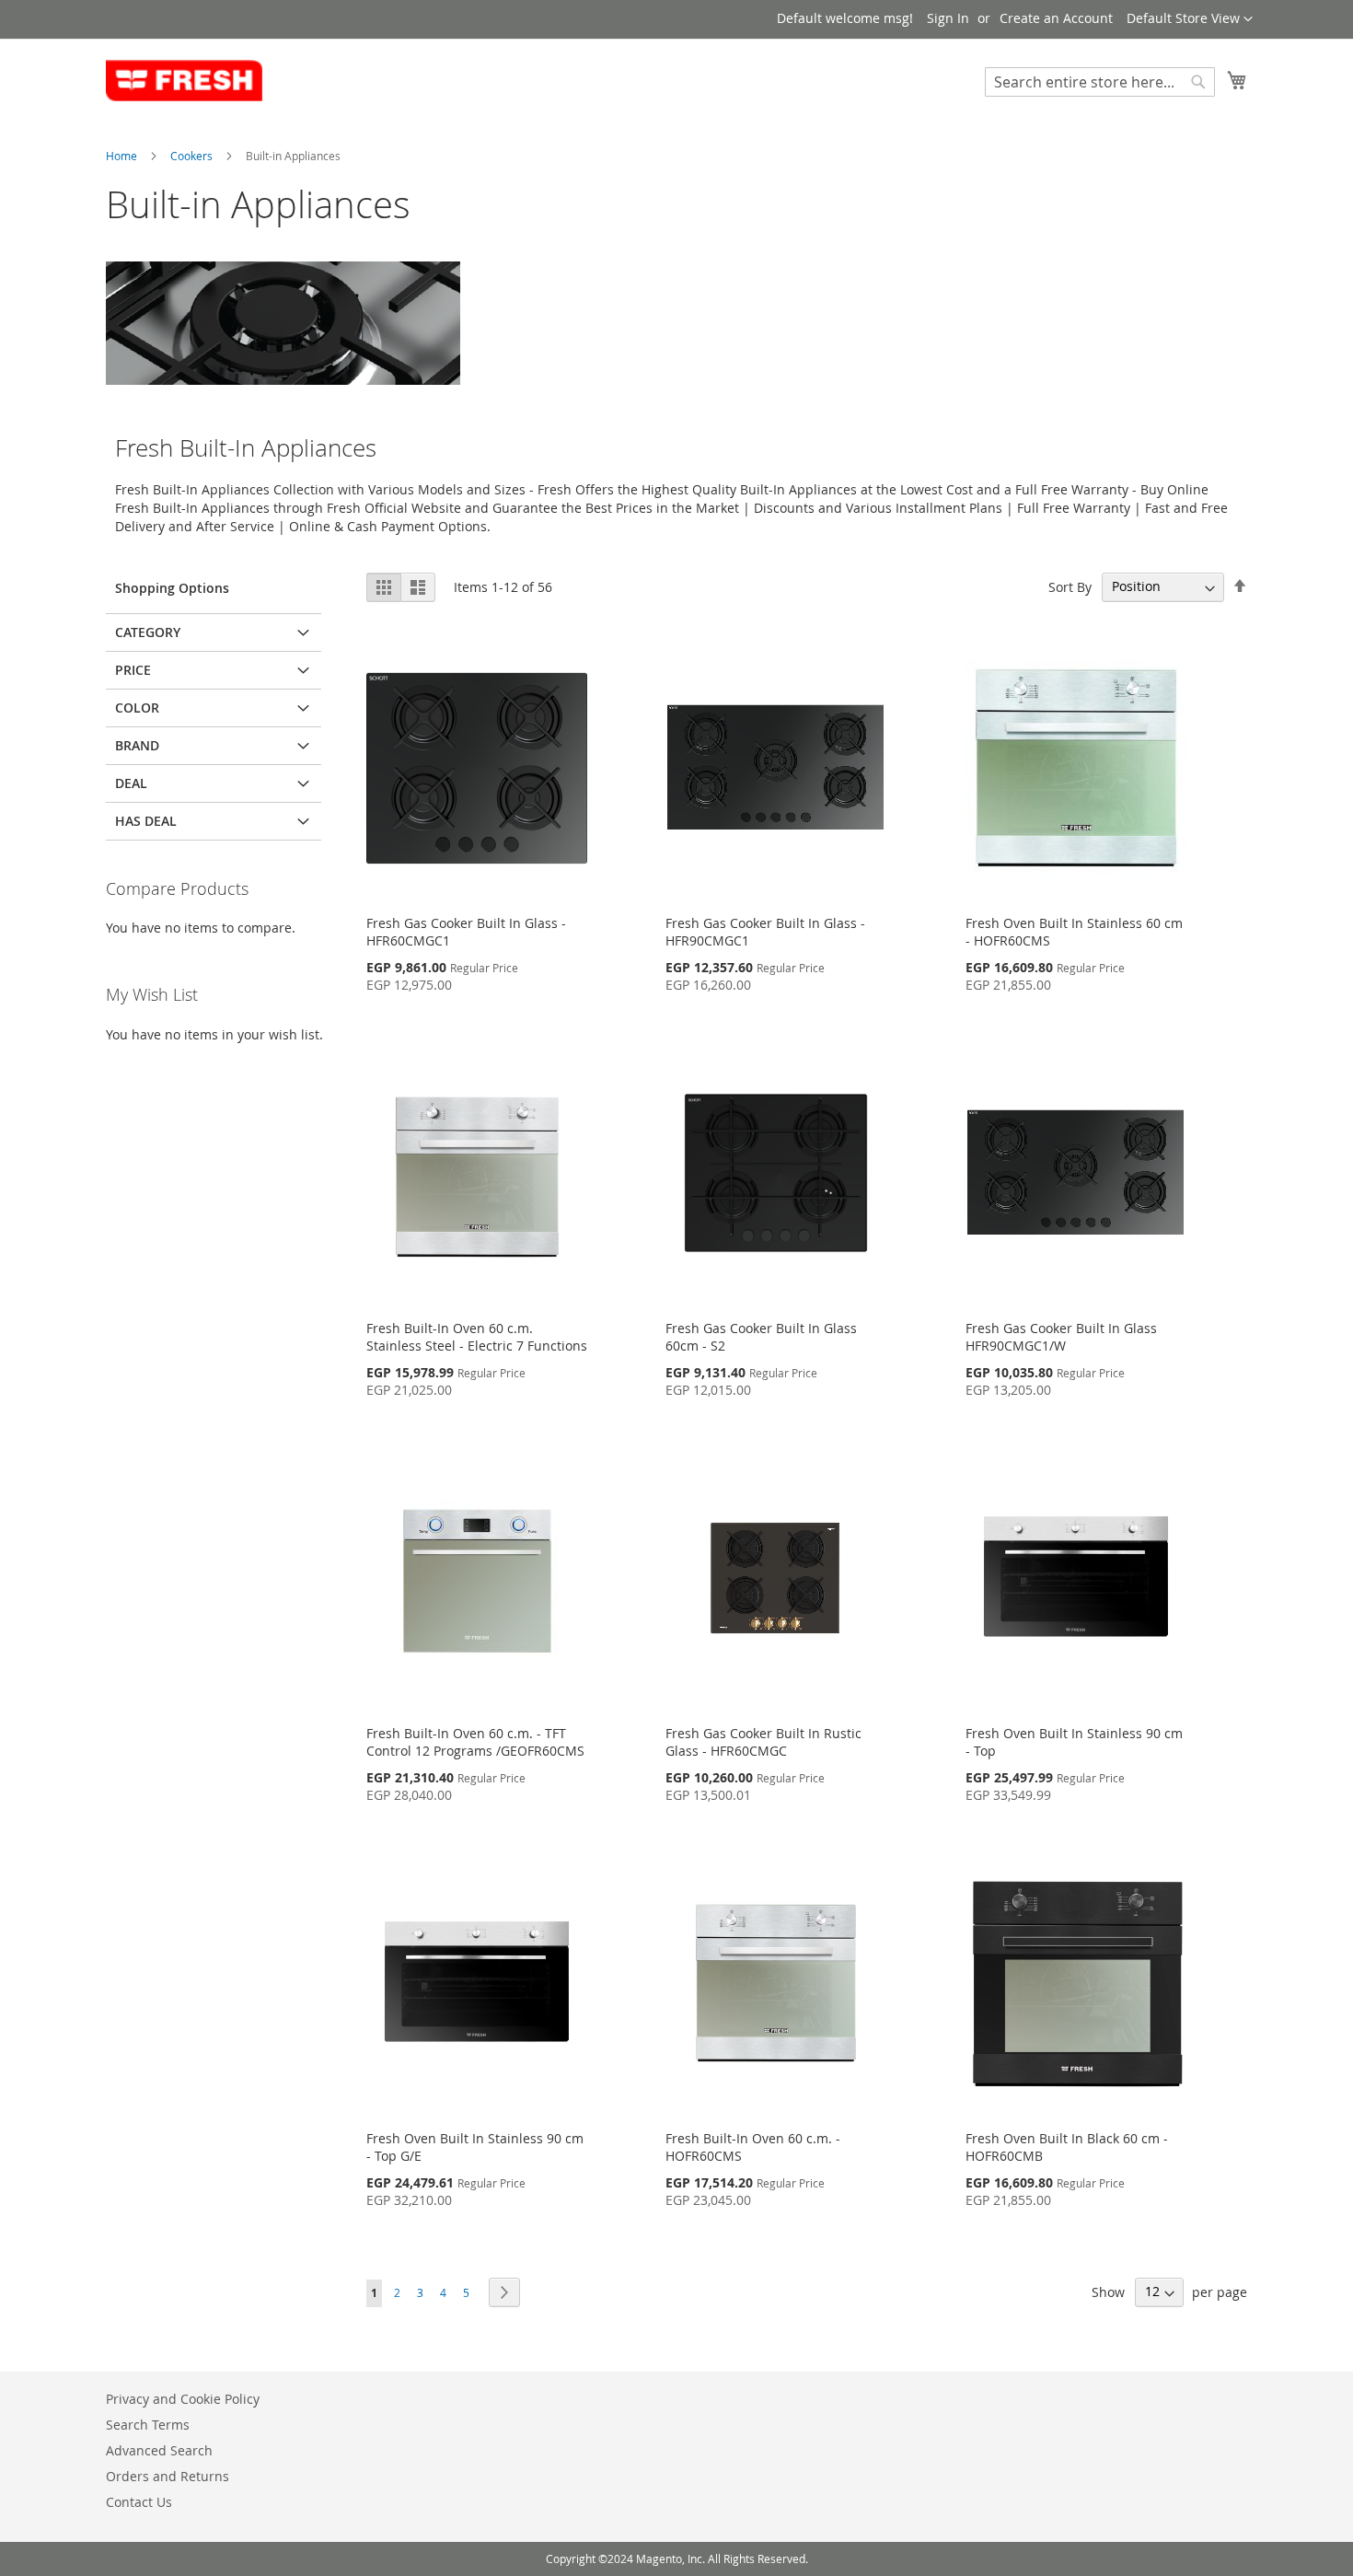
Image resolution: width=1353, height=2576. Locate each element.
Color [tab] (137, 708)
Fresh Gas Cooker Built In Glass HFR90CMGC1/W (1061, 1337)
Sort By (1070, 586)
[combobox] (1100, 82)
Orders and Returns (168, 2476)
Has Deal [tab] (146, 821)
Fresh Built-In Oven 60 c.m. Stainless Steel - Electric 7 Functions (477, 1337)
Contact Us (139, 2502)
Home (123, 156)
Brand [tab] (137, 745)
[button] (1190, 19)
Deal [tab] (131, 783)
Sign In (948, 18)
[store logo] (184, 81)
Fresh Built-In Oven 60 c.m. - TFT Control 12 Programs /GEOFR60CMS (475, 1742)
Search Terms (148, 2425)
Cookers (193, 156)
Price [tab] (133, 670)
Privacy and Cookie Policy (183, 2399)
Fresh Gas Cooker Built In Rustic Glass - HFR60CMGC (763, 1742)
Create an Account (1056, 18)
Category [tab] (148, 632)
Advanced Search (159, 2450)
